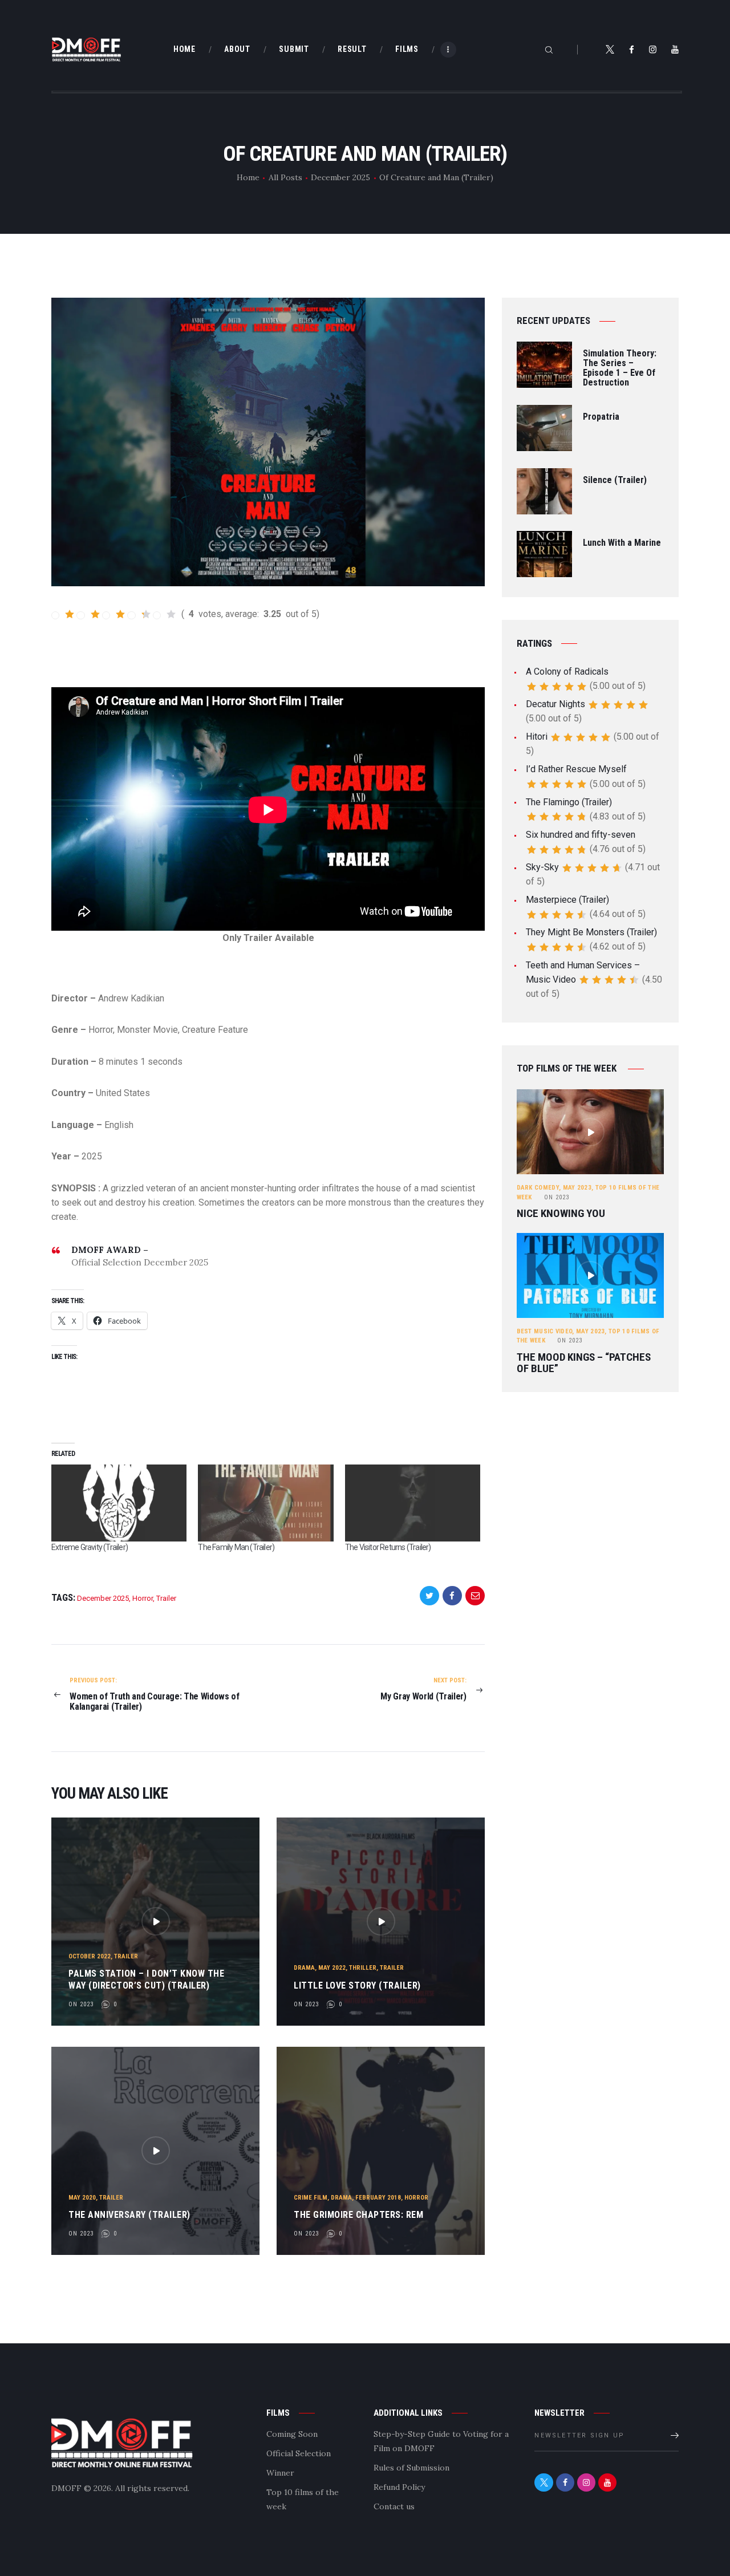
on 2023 (81, 2004)
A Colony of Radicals (567, 672)
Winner (280, 2473)
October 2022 (90, 1956)
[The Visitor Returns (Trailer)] (413, 1503)
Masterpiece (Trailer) (567, 900)
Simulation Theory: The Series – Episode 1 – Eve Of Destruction (620, 368)
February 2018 (378, 2198)
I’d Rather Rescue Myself (576, 769)
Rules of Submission (411, 2468)
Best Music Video (545, 1331)
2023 (557, 1197)
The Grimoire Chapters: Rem (358, 2215)
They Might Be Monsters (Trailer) (591, 932)
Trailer (166, 1598)
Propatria (601, 417)
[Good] (139, 614)
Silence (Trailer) (615, 480)
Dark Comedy (538, 1188)
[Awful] (63, 614)
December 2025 (340, 177)
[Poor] (88, 614)
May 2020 (82, 2198)
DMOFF (66, 2488)
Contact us (394, 2506)
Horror (143, 1598)
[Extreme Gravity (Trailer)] (119, 1503)
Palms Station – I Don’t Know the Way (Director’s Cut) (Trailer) (146, 1979)
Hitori (537, 737)
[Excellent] (165, 614)
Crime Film (311, 2198)
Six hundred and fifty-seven (581, 835)
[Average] (114, 614)
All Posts (285, 177)
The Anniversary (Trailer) (129, 2215)
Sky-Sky (542, 867)
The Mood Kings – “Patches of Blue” (584, 1363)
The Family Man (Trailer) (236, 1547)
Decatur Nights (555, 704)
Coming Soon (292, 2434)
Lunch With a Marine (622, 543)
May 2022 (332, 1968)
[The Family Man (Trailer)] (265, 1503)
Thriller (363, 1968)
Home (248, 177)
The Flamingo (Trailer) (569, 802)
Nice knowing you (561, 1214)
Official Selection (299, 2453)
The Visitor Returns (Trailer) (388, 1547)
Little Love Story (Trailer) (357, 1985)
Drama (304, 1968)
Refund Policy (399, 2487)
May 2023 (577, 1188)
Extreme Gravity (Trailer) (90, 1547)
